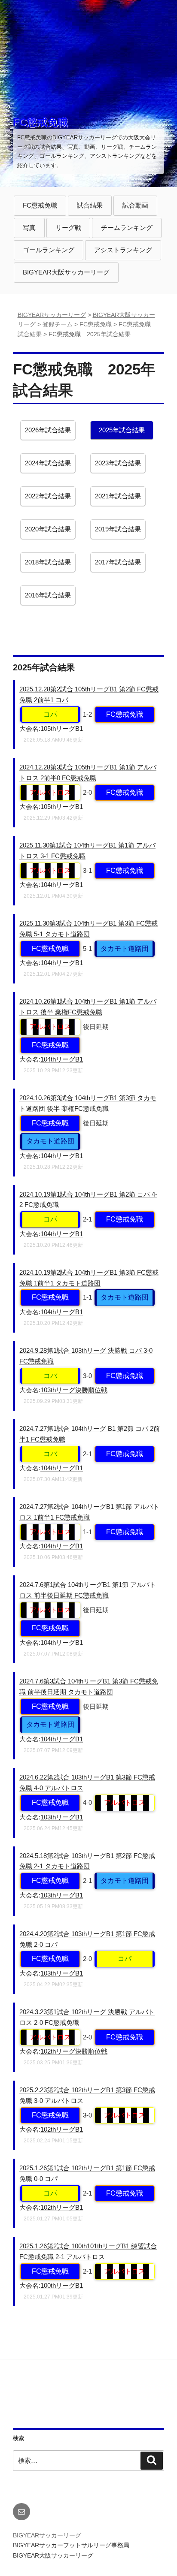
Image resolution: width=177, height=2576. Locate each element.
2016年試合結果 (48, 598)
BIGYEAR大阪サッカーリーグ (66, 272)
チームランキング (127, 231)
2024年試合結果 (48, 466)
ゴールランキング (48, 253)
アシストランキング (123, 253)
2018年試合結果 (48, 565)
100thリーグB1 (62, 2285)
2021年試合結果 (118, 499)
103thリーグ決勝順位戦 (74, 1390)
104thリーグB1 (62, 885)
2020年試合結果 (48, 532)
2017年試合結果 (118, 565)
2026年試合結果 (48, 433)
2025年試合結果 (122, 433)
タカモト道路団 (125, 949)
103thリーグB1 (62, 1817)
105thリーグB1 (62, 728)
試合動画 (135, 208)
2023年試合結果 (118, 466)
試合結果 (90, 208)
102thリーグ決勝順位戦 (74, 2051)
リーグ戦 (68, 231)
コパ (50, 714)
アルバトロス (50, 792)
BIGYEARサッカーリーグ (47, 2535)
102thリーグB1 (62, 2129)
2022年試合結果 (48, 499)
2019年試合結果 (118, 532)
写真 (29, 231)
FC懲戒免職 (40, 122)
